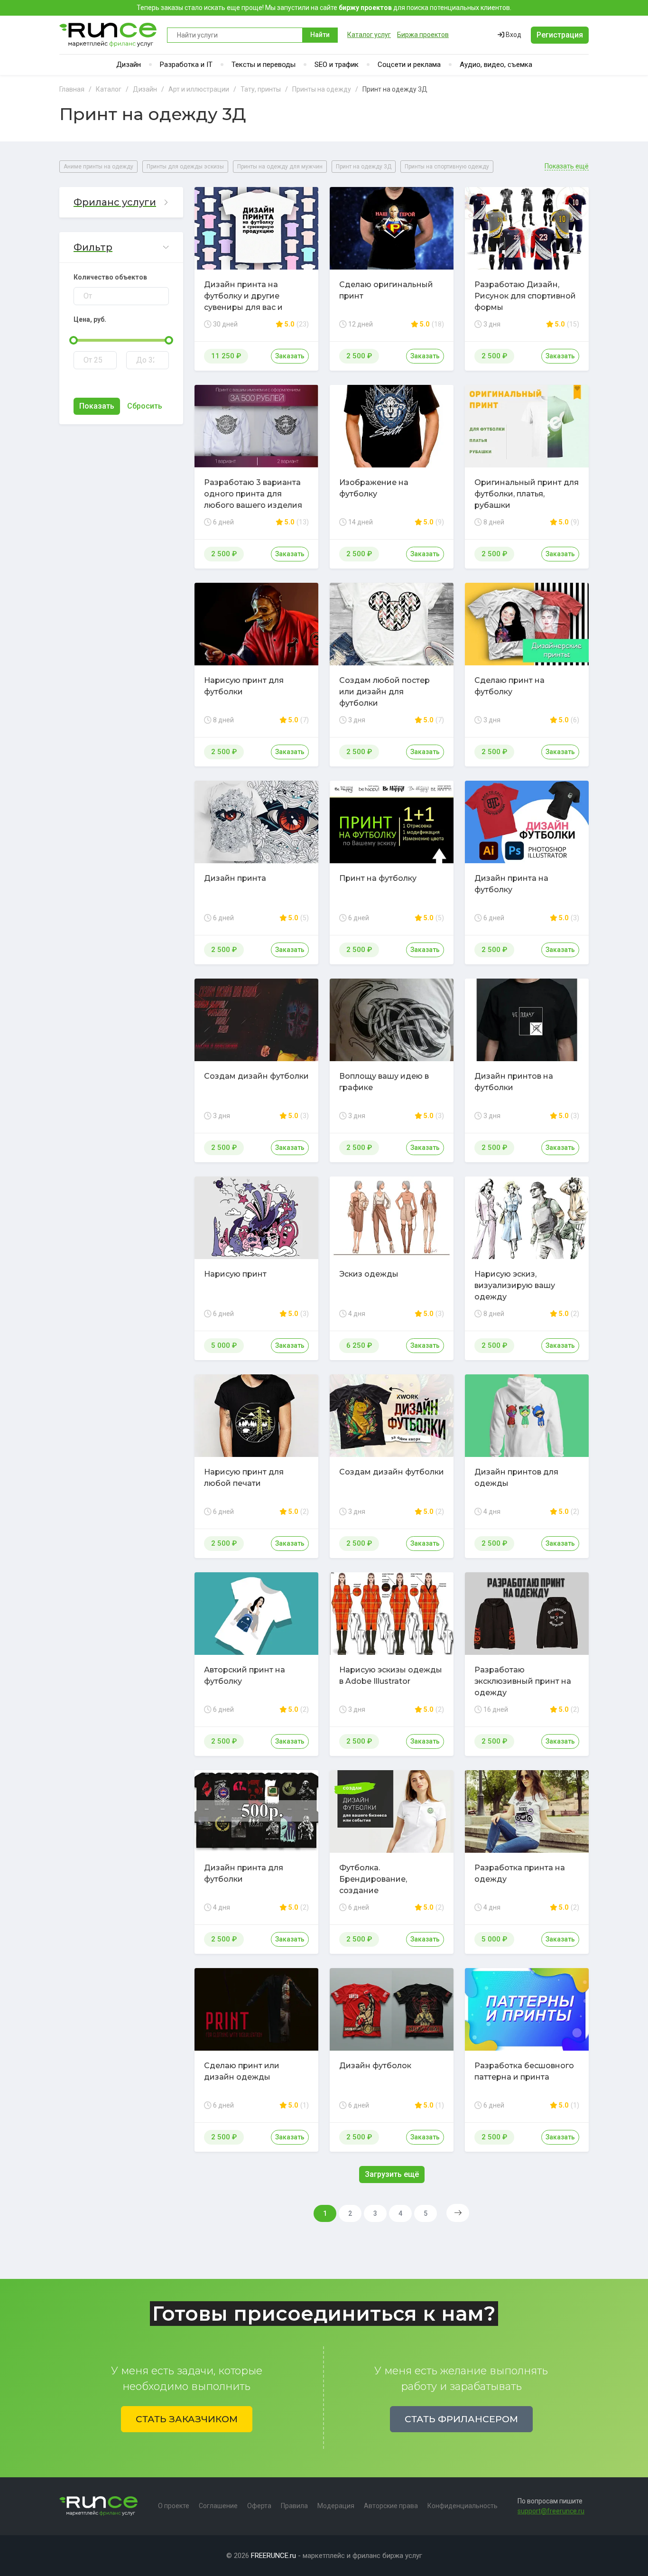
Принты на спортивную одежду (447, 167)
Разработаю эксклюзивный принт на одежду (523, 1681)
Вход (513, 35)
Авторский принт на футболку (245, 1675)
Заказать (290, 356)
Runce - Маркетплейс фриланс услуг (108, 35)
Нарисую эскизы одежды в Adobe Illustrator (391, 1675)
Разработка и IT (186, 65)
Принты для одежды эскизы (185, 167)
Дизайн (129, 65)
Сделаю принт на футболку (509, 686)
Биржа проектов (423, 35)
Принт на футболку (378, 878)
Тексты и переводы (264, 65)
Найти (320, 35)
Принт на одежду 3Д (364, 167)
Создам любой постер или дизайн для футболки (384, 692)
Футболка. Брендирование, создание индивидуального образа (392, 1885)
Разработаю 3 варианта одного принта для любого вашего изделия (253, 494)
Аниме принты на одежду (98, 167)
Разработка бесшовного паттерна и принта (524, 2071)
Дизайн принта (235, 878)
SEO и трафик (337, 65)
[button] (121, 202)
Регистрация (560, 35)
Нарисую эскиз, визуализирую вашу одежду (515, 1285)
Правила (294, 2506)
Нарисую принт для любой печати (244, 1478)
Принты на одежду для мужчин (280, 167)
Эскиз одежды (369, 1274)
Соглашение (218, 2506)
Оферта (259, 2506)
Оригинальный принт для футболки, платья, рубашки (527, 494)
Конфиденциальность (463, 2506)
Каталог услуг (369, 35)
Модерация (336, 2506)
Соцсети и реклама (409, 65)
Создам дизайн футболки (256, 1076)
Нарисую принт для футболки (244, 686)
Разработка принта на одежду (520, 1873)
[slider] (74, 340)
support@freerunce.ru (551, 2511)
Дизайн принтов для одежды (516, 1478)
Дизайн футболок (375, 2066)
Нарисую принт (235, 1274)
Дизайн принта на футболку (511, 884)
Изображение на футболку (374, 488)
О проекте (174, 2506)
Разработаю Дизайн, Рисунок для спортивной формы (525, 296)
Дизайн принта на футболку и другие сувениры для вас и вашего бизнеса (243, 302)
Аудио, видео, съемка (496, 65)
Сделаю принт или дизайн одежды (242, 2071)
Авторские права (391, 2506)
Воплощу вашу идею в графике (384, 1082)
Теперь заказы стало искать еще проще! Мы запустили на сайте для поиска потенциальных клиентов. (324, 8)
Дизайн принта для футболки (244, 1873)
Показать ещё (567, 166)
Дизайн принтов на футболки (514, 1082)
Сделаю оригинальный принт (386, 290)
